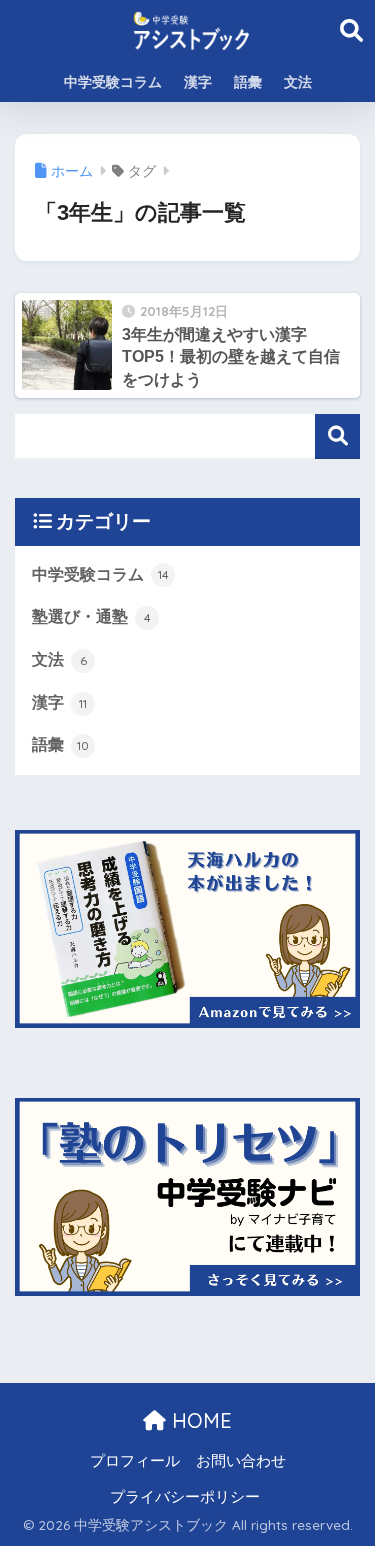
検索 (337, 436)
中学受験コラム (113, 82)
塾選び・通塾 (91, 616)
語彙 (248, 82)
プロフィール (135, 1461)
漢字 (198, 82)
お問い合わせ (241, 1461)
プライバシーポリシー (185, 1497)
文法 (298, 82)
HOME (199, 1420)
